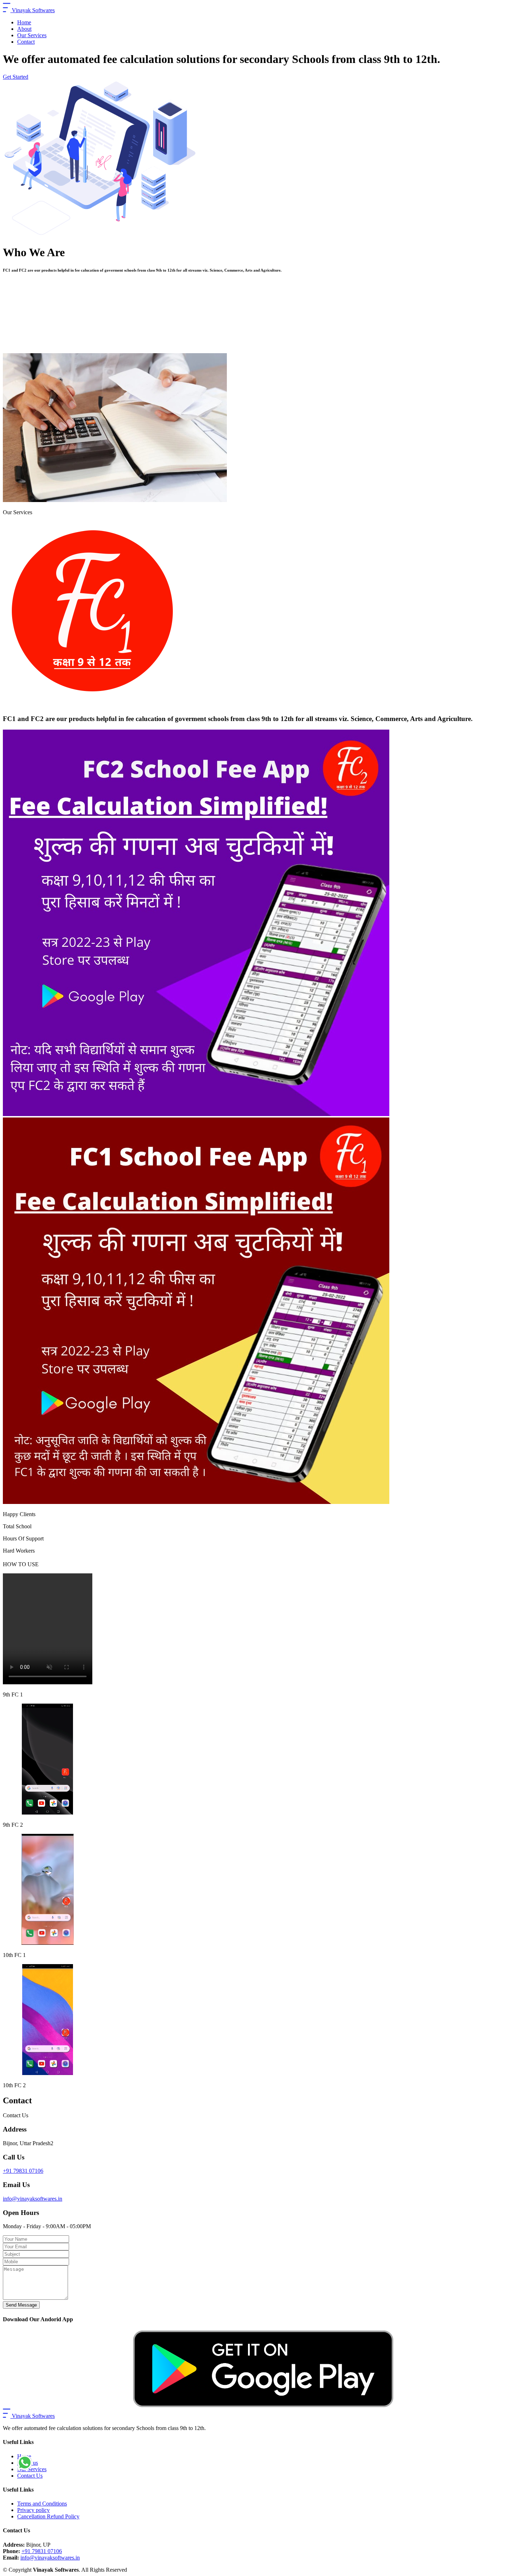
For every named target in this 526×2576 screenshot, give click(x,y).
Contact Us (30, 2476)
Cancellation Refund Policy (48, 2516)
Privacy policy (33, 2510)
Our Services (32, 35)
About (24, 29)
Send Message (21, 2305)
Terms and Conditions (42, 2504)
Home (24, 22)
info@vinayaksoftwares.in (33, 2199)
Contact (26, 42)
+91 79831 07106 (23, 2171)
